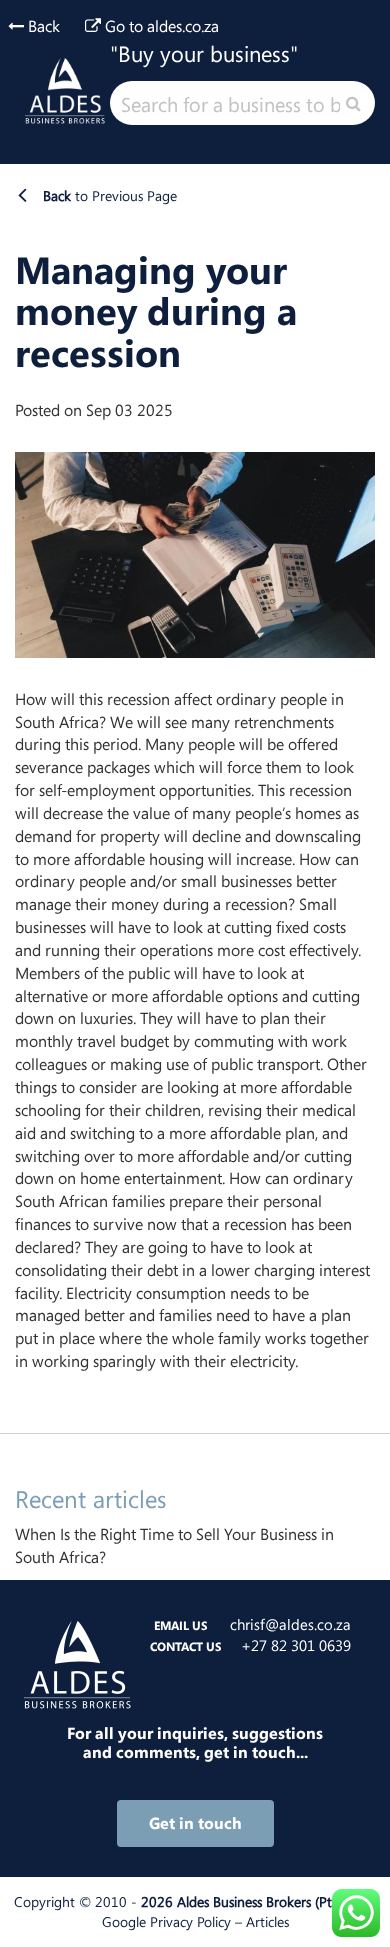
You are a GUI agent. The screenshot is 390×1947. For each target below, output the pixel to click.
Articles (267, 1921)
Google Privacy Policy (166, 1921)
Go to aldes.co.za (160, 26)
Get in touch (195, 1823)
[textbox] (242, 103)
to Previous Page (110, 195)
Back (42, 26)
